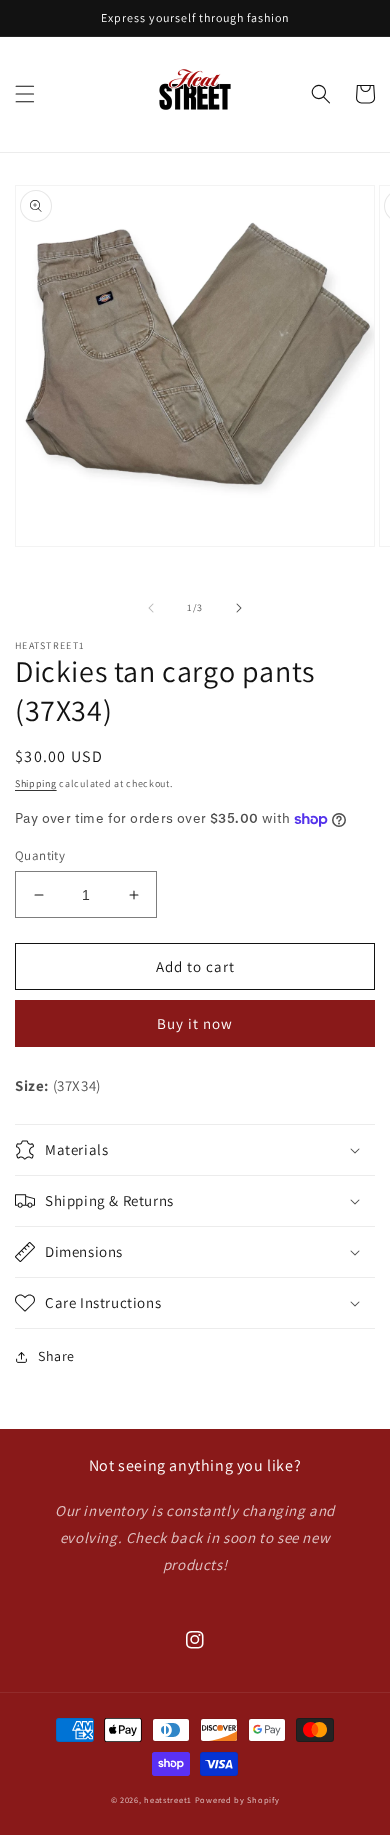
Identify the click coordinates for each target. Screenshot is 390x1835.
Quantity (40, 855)
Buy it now (195, 1023)
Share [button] (56, 1356)
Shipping (36, 783)
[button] (25, 94)
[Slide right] (239, 608)
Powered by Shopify (237, 1799)
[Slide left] (151, 608)
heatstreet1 (168, 1799)
